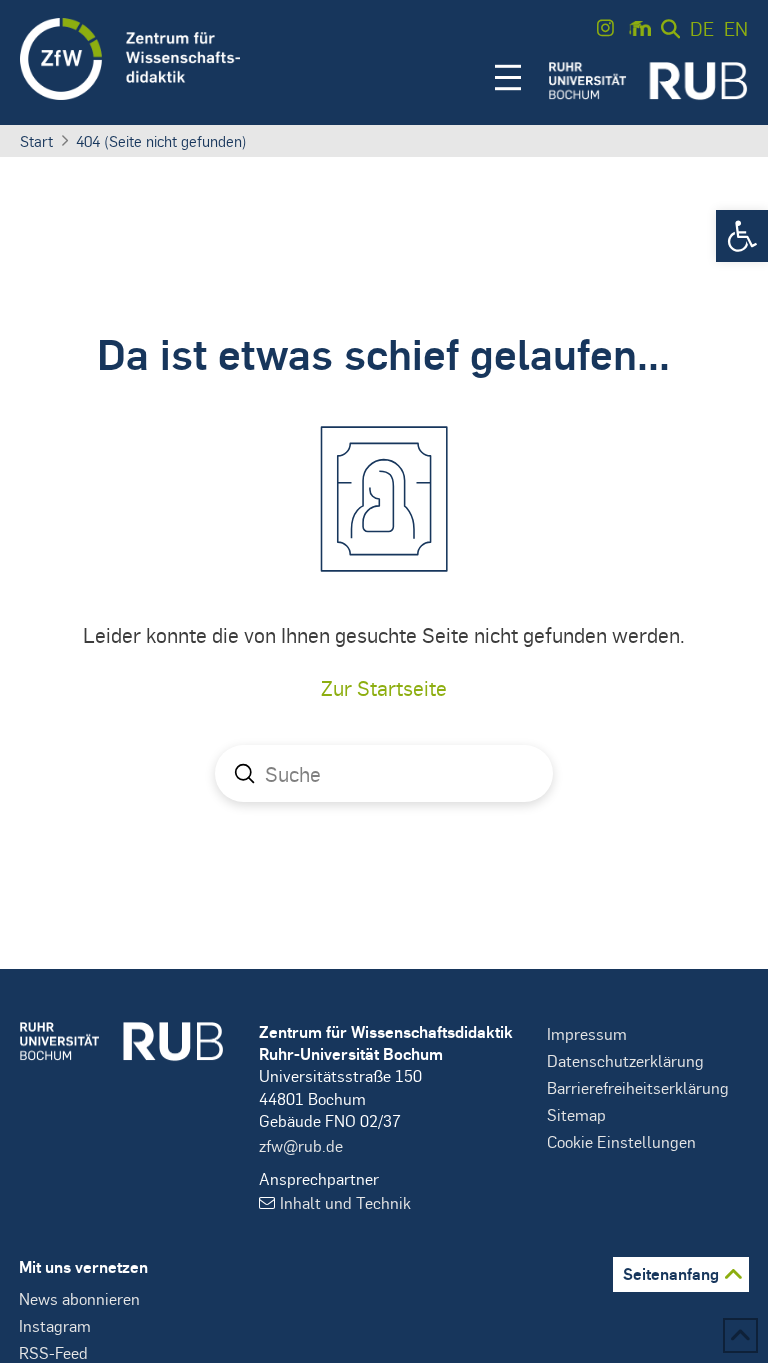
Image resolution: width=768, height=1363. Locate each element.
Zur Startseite (384, 687)
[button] (742, 236)
